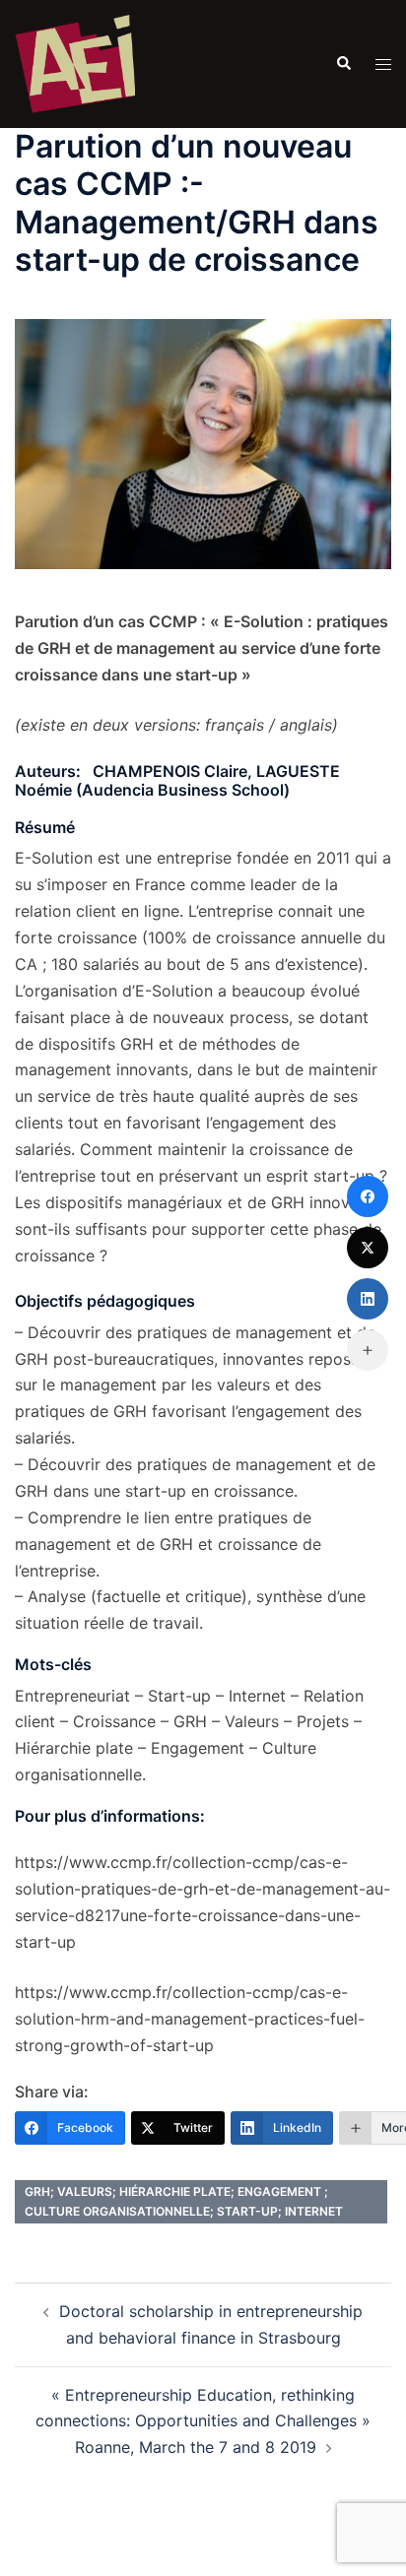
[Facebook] (368, 1196)
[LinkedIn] (368, 1299)
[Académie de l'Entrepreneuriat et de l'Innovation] (75, 62)
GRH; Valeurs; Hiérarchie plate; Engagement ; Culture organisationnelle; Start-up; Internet (184, 2201)
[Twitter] (368, 1248)
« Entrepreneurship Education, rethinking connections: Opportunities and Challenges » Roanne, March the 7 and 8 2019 (203, 2421)
